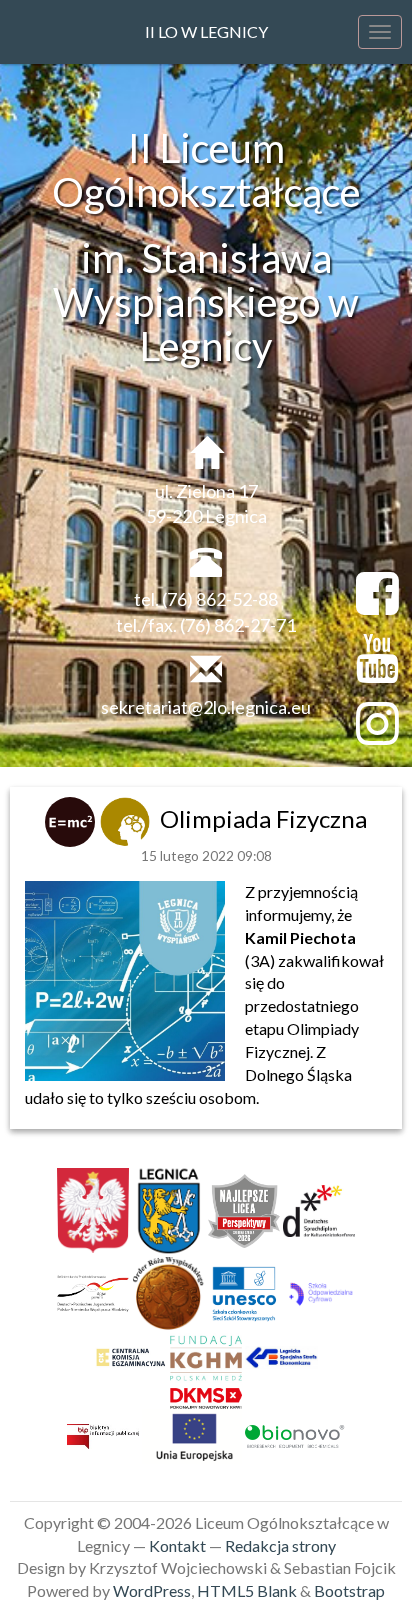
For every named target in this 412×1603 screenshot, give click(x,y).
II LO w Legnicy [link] (206, 31)
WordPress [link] (152, 1590)
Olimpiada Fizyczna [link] (263, 818)
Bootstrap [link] (349, 1590)
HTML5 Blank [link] (247, 1590)
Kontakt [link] (177, 1545)
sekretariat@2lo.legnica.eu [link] (206, 707)
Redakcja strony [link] (280, 1545)
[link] (72, 818)
